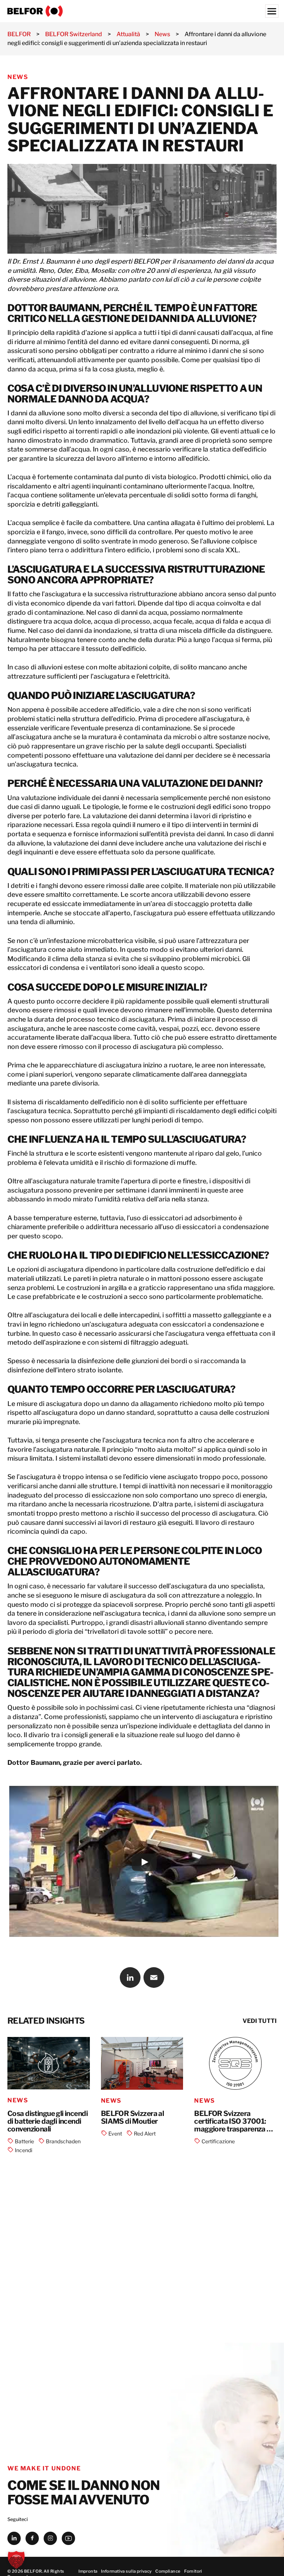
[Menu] (272, 11)
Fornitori (193, 2571)
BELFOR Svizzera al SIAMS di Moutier (133, 2118)
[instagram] (50, 2538)
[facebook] (32, 2538)
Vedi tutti (260, 2021)
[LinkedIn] (130, 1978)
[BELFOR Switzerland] (142, 11)
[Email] (154, 1978)
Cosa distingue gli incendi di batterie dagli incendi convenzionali (48, 2121)
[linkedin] (14, 2538)
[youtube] (68, 2538)
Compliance (168, 2571)
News (18, 77)
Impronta (88, 2571)
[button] (16, 2560)
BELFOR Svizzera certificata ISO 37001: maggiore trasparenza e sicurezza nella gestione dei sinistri (232, 2121)
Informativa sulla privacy (126, 2571)
